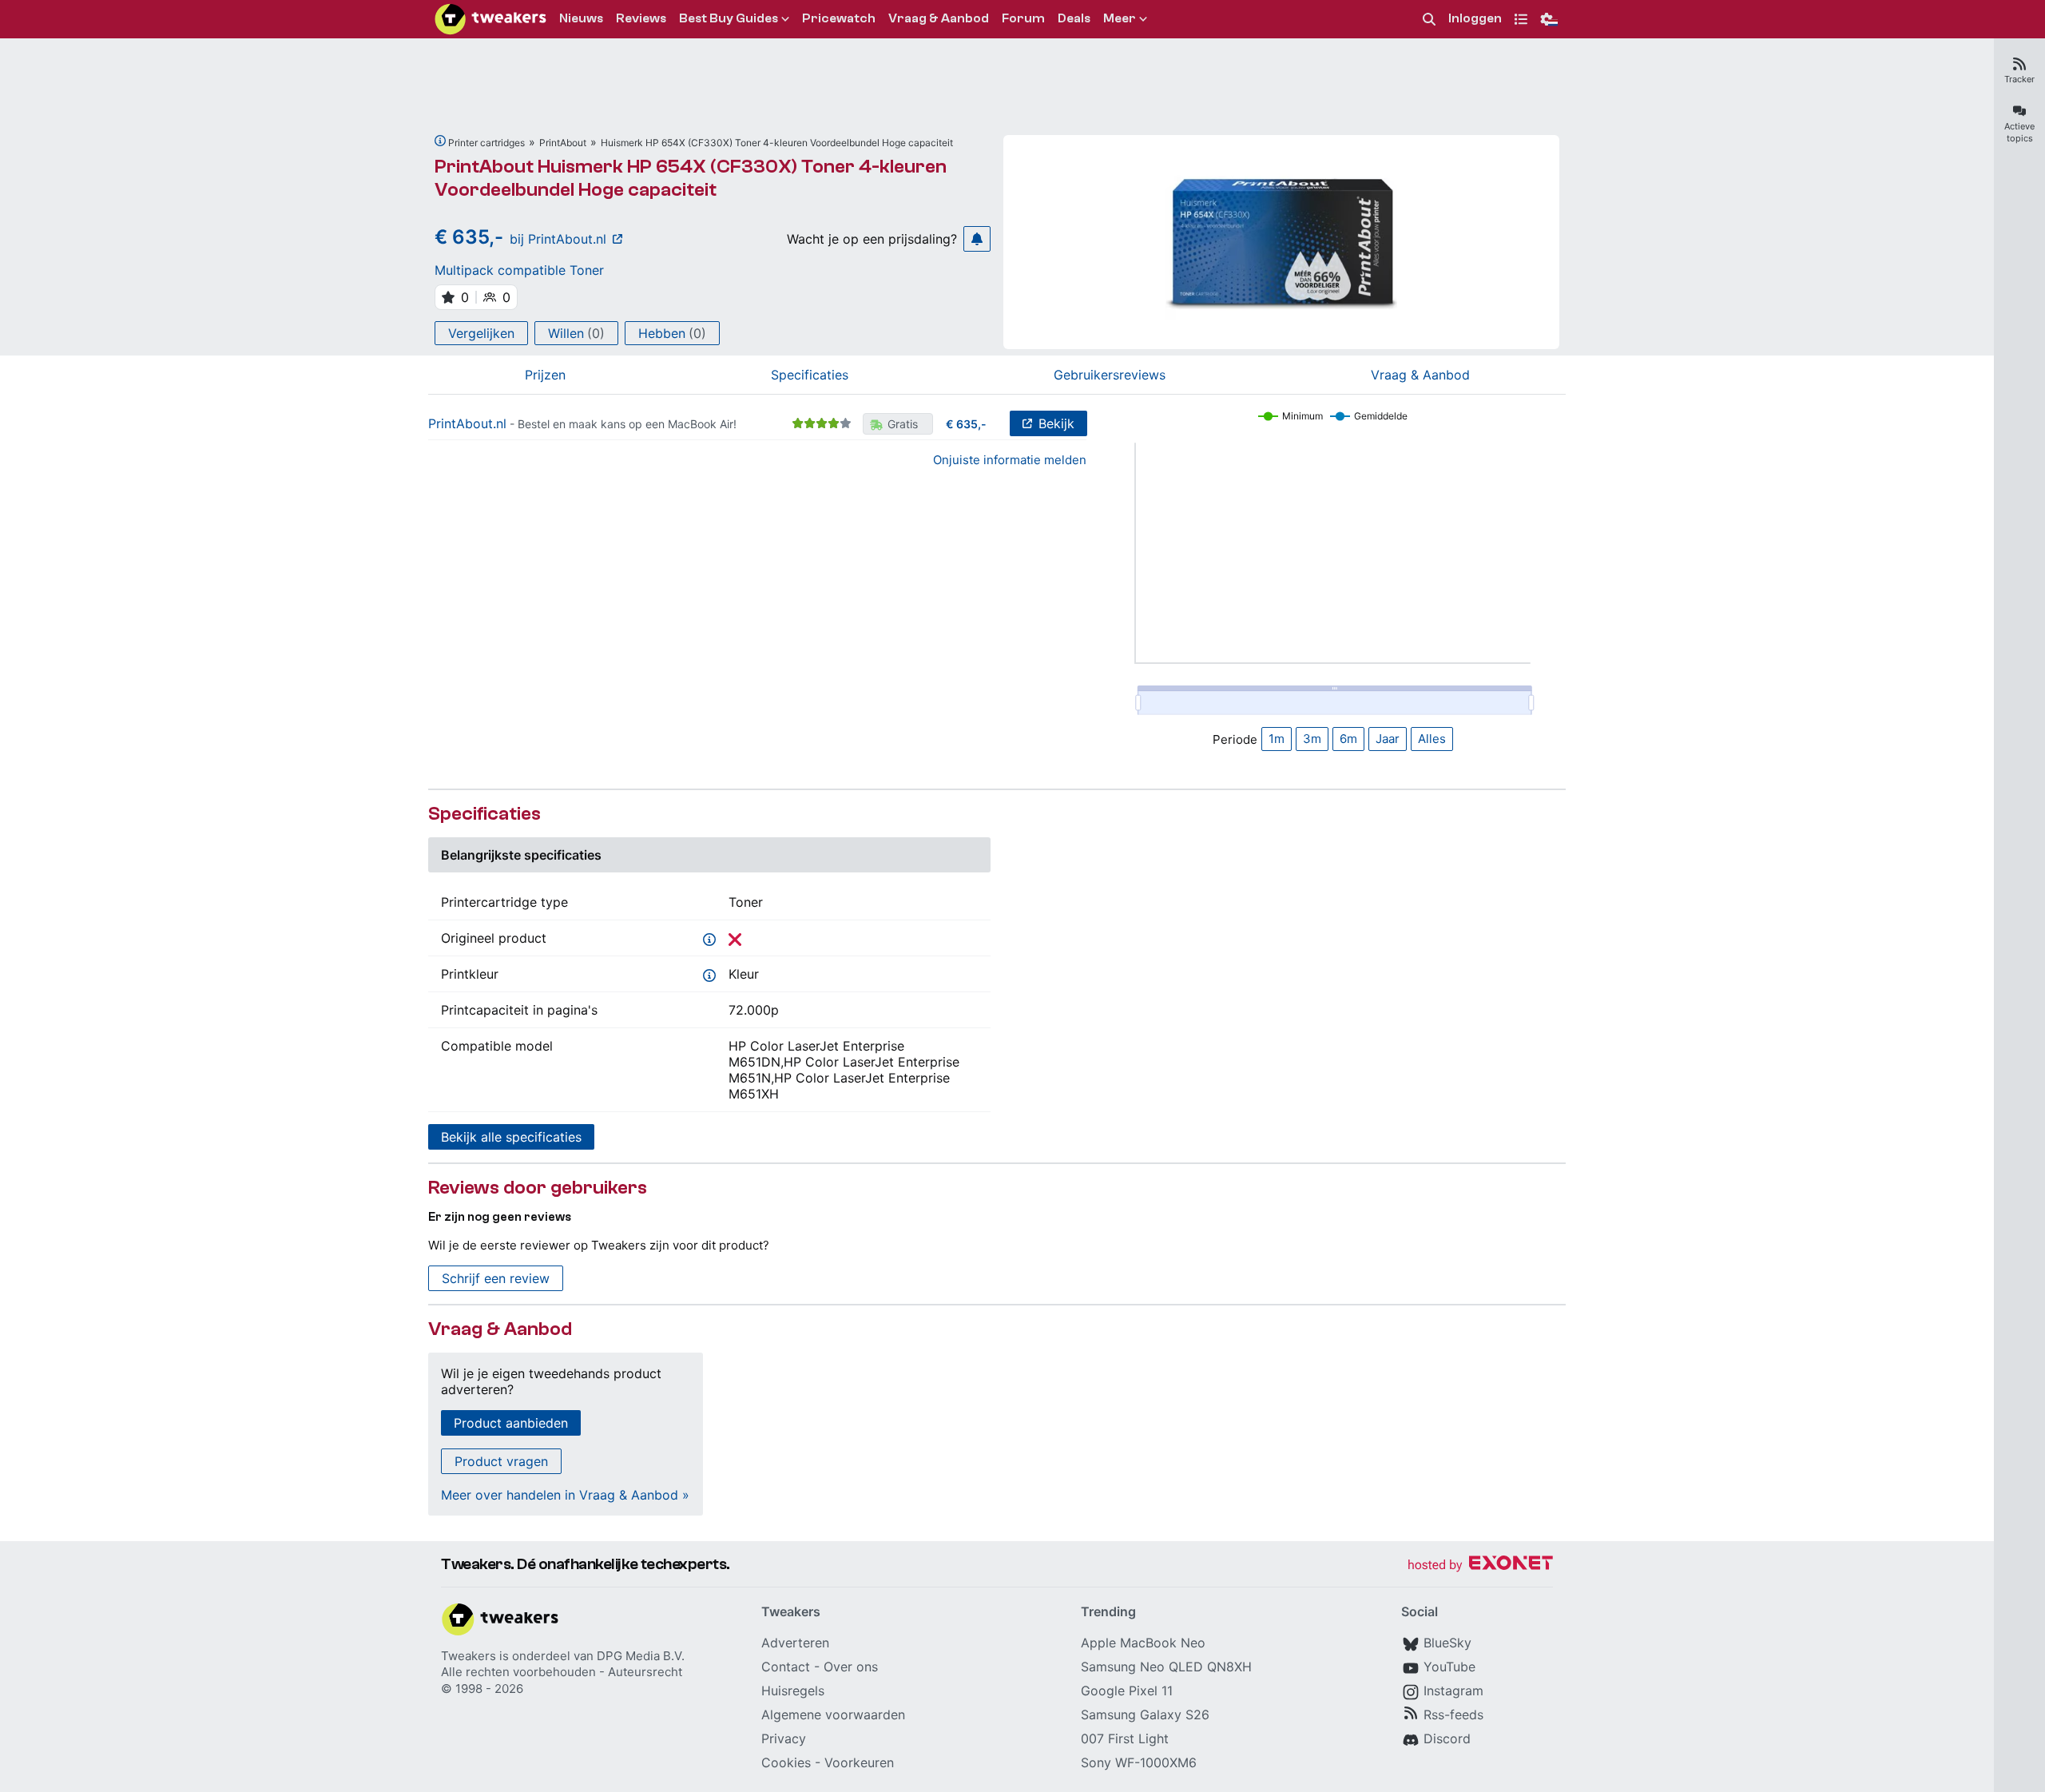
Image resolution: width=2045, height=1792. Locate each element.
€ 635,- (966, 424)
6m (1348, 739)
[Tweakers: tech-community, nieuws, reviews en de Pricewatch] (490, 19)
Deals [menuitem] (1074, 18)
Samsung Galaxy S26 (1145, 1715)
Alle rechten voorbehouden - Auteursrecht (562, 1672)
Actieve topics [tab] (2019, 132)
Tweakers (469, 1656)
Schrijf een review (496, 1278)
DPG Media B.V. (641, 1656)
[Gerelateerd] (440, 141)
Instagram (1453, 1691)
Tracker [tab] (2019, 79)
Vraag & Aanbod (1420, 375)
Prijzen (545, 375)
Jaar (1388, 739)
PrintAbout (563, 143)
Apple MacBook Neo (1143, 1643)
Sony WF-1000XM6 (1139, 1762)
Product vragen (501, 1461)
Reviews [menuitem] (641, 18)
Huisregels (793, 1691)
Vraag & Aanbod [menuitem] (939, 18)
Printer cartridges (486, 143)
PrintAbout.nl (467, 423)
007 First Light (1125, 1738)
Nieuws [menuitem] (581, 18)
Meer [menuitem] (1120, 18)
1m (1277, 739)
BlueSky (1447, 1643)
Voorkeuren (859, 1762)
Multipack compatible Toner (519, 270)
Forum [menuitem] (1023, 18)
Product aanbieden (511, 1423)
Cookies (786, 1762)
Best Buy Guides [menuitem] (729, 18)
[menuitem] (1429, 20)
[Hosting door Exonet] (1480, 1566)
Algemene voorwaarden (833, 1715)
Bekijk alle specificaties (511, 1137)
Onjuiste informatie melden (1010, 460)
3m (1312, 739)
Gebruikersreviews (1110, 375)
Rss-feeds (1453, 1715)
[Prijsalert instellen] (977, 239)
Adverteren (795, 1643)
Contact (786, 1667)
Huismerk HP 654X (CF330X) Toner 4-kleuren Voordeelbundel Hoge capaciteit (777, 143)
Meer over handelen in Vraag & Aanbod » (565, 1495)
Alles (1432, 739)
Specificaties (810, 375)
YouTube (1449, 1667)
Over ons (851, 1667)
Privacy (784, 1738)
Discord (1447, 1738)
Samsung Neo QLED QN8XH (1166, 1667)
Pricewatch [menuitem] (839, 18)
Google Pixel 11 (1127, 1691)
